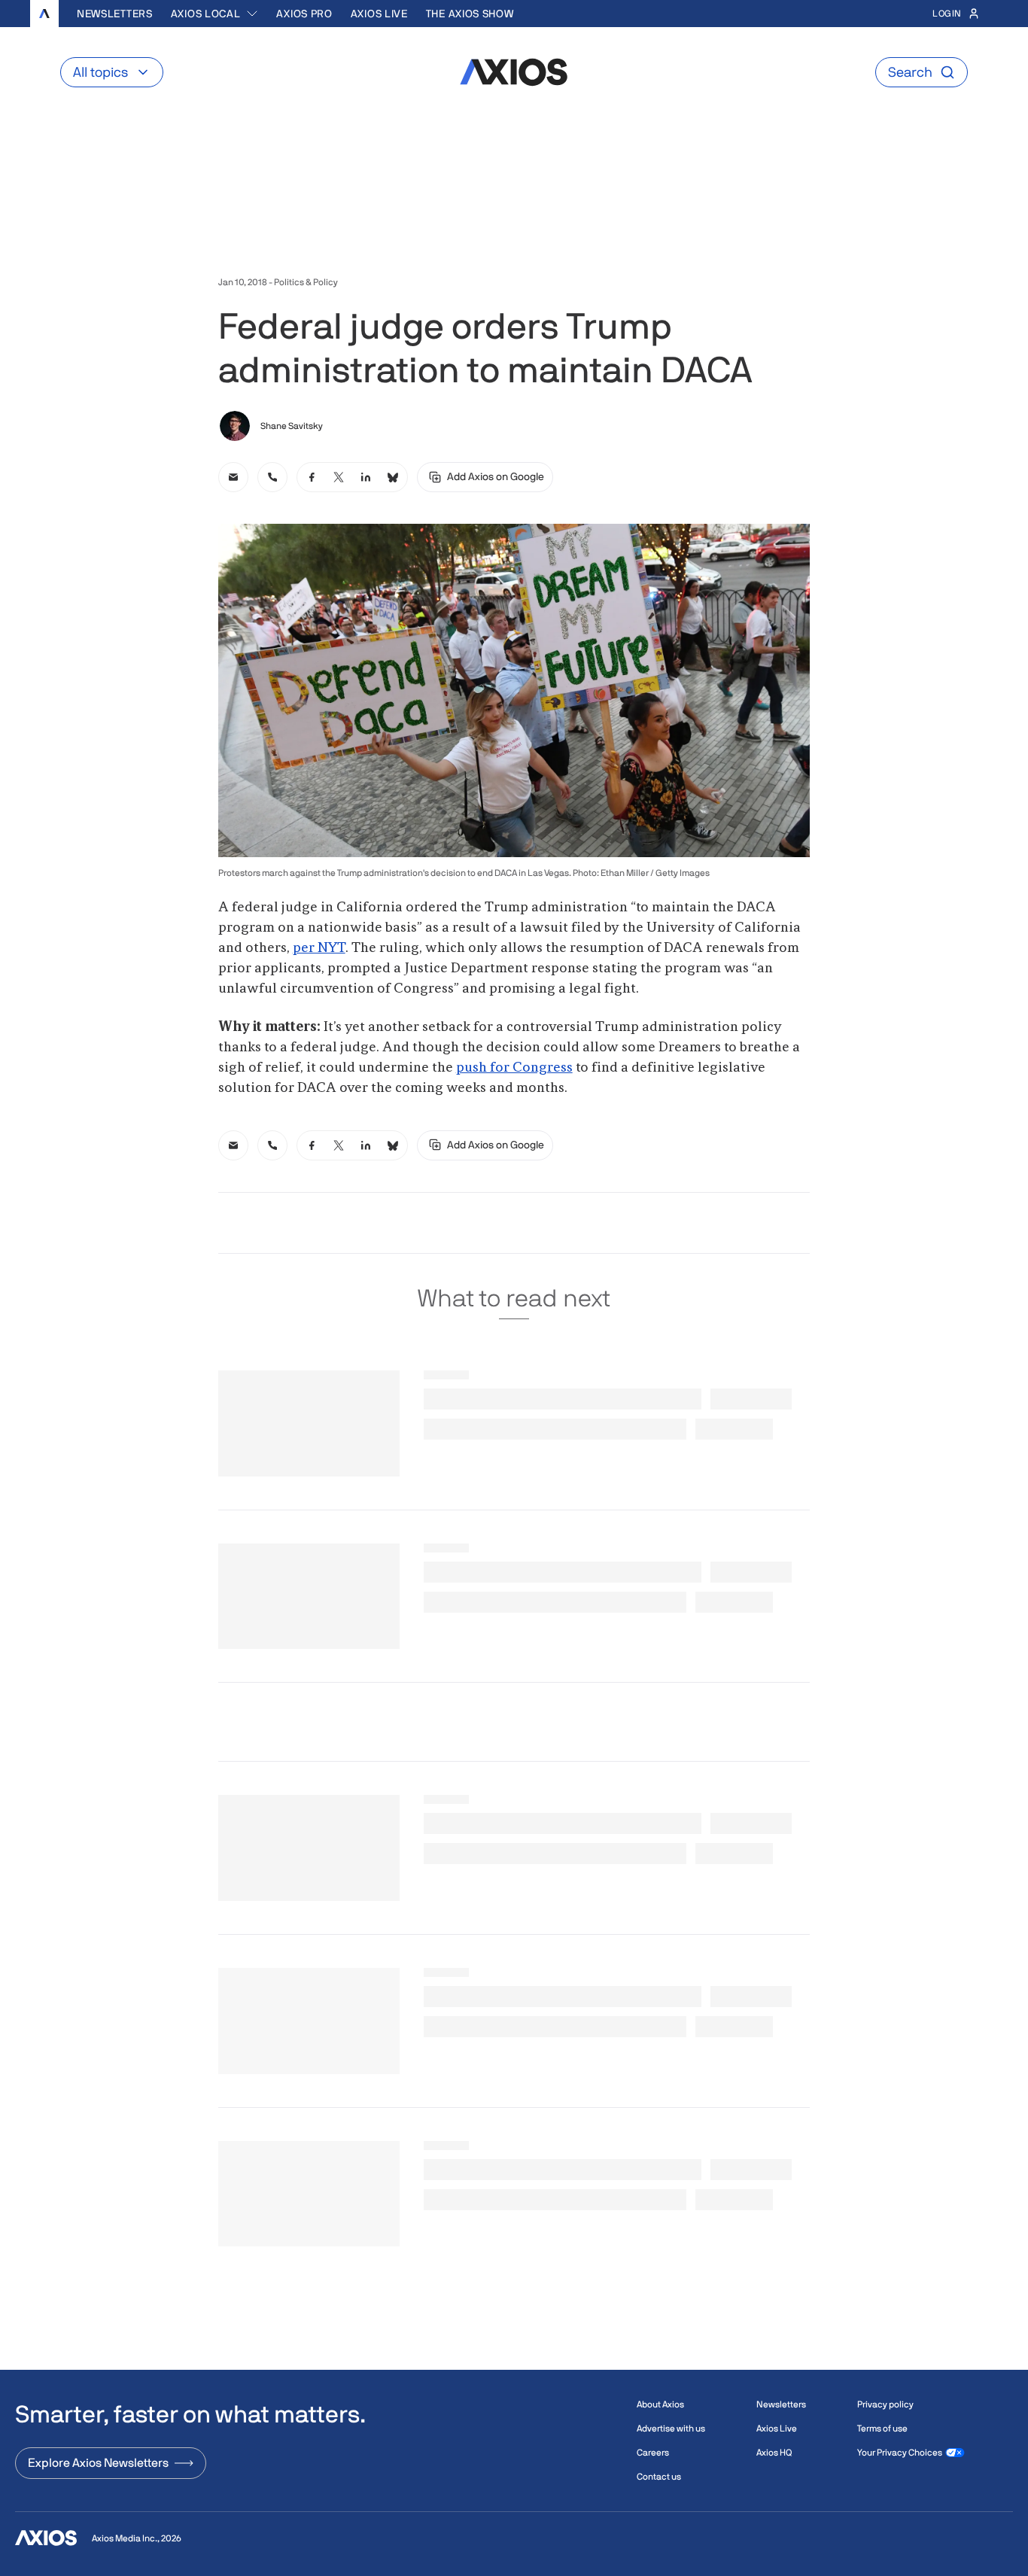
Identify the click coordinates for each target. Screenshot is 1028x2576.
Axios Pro (304, 14)
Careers (653, 2453)
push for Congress (514, 1068)
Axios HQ (774, 2453)
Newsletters (115, 14)
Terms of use (882, 2428)
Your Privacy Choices (900, 2453)
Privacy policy (885, 2404)
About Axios (660, 2404)
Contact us (659, 2477)
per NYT (319, 948)
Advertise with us (671, 2428)
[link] (233, 477)
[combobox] (215, 14)
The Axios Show (470, 14)
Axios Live (379, 14)
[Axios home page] (44, 14)
